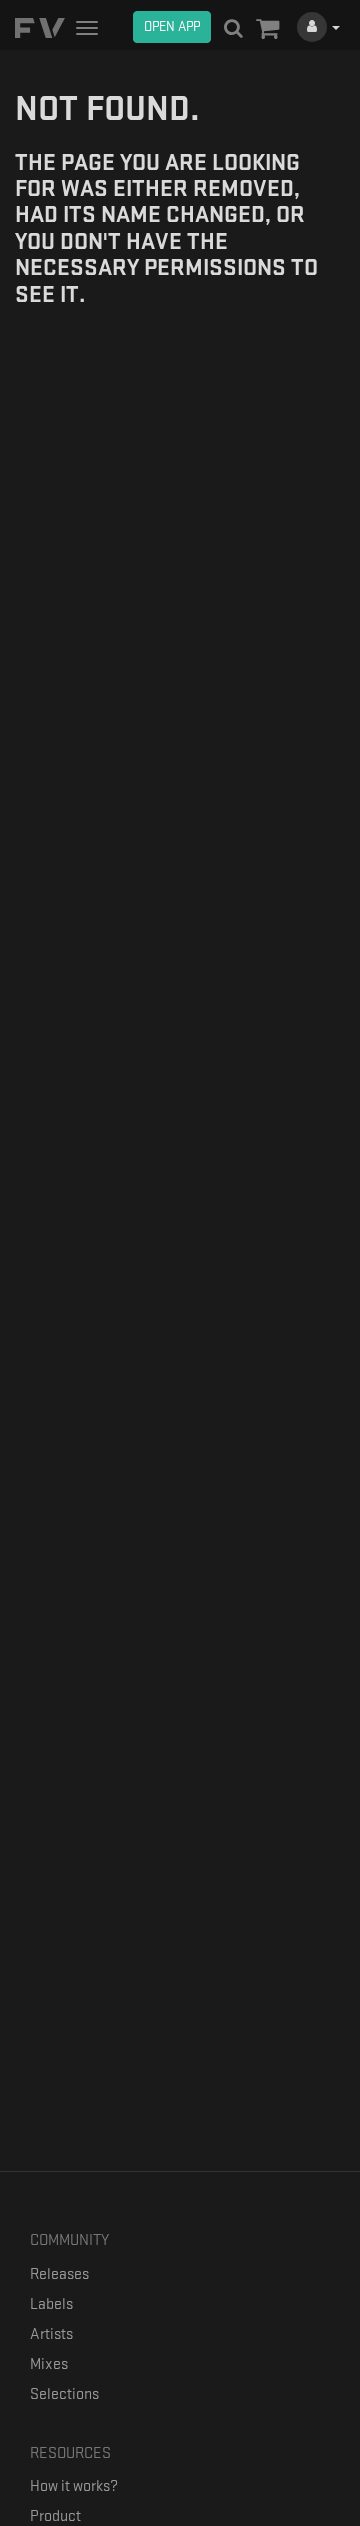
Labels (51, 2304)
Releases (59, 2274)
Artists (51, 2334)
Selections (64, 2394)
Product (55, 2516)
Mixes (49, 2364)
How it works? (74, 2486)
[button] (267, 30)
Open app (172, 26)
